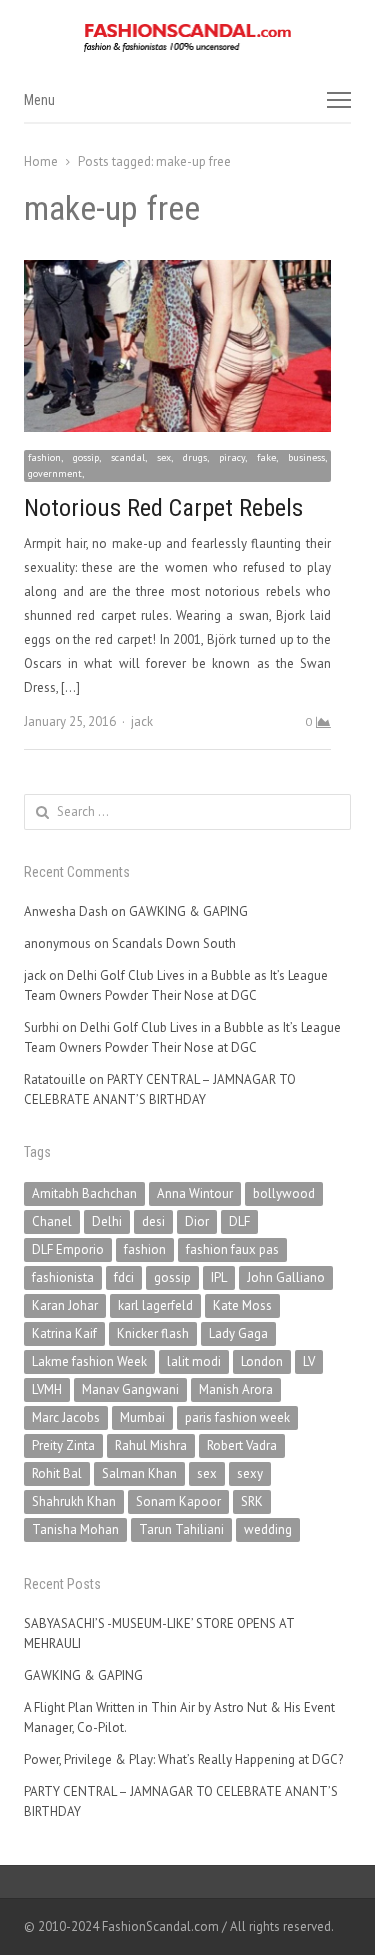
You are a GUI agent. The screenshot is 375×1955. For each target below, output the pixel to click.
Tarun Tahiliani (181, 1529)
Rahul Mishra (151, 1445)
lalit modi (194, 1361)
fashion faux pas (232, 1249)
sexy (250, 1473)
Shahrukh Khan (74, 1501)
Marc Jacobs (66, 1417)
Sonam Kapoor (178, 1501)
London (262, 1361)
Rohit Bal (57, 1473)
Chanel (52, 1221)
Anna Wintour (195, 1193)
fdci (124, 1277)
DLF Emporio (68, 1249)
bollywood (284, 1193)
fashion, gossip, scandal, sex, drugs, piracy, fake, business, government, (177, 465)
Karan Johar (65, 1305)
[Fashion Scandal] (187, 38)
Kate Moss (242, 1305)
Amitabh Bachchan (84, 1193)
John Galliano (286, 1277)
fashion (145, 1249)
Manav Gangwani (130, 1389)
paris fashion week (237, 1417)
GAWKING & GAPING (188, 911)
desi (153, 1221)
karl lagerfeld (155, 1305)
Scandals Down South (174, 943)
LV (309, 1361)
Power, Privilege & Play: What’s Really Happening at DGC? (183, 1759)
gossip (172, 1277)
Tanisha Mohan (75, 1529)
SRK (252, 1501)
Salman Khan (139, 1473)
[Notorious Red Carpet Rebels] (177, 271)
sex (207, 1473)
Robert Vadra (242, 1445)
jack (142, 721)
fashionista (63, 1277)
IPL (219, 1277)
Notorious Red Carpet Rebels (163, 508)
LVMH (47, 1389)
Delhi (107, 1221)
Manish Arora (236, 1389)
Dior (197, 1221)
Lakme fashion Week (89, 1361)
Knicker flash (153, 1333)
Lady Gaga (238, 1333)
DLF (239, 1221)
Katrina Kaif (64, 1333)
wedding (268, 1529)
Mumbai (142, 1417)
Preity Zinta (63, 1445)
